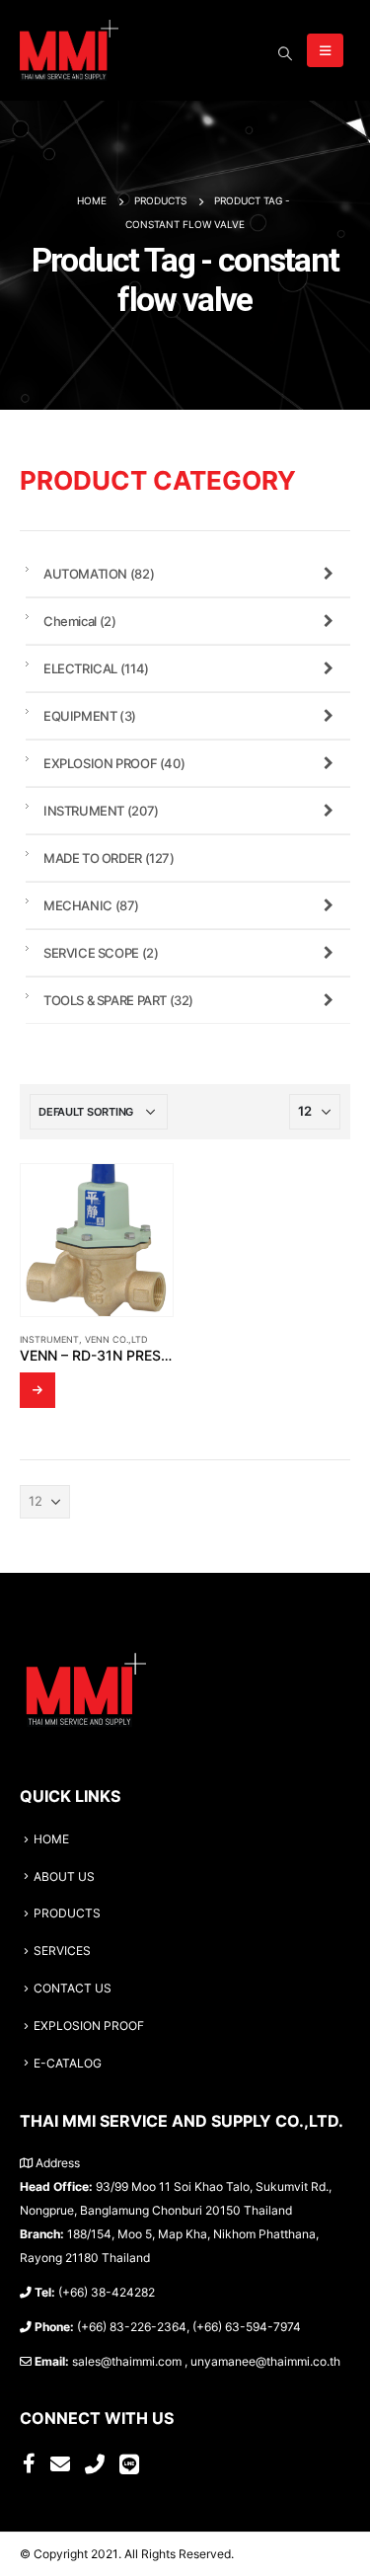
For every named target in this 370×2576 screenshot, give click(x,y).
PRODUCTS (67, 1913)
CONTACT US (73, 1989)
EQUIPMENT (90, 716)
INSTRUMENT (49, 1339)
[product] (97, 1240)
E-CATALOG (68, 2064)
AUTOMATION (99, 574)
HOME (51, 1839)
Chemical (79, 621)
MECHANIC (91, 905)
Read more (37, 1390)
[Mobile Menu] (325, 50)
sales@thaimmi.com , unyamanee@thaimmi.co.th (206, 2362)
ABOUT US (64, 1877)
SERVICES (62, 1951)
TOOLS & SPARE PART (118, 1000)
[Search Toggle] (285, 53)
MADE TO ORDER (109, 858)
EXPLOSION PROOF (114, 763)
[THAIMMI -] (69, 50)
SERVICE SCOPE (101, 953)
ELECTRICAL (96, 668)
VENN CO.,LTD (116, 1339)
